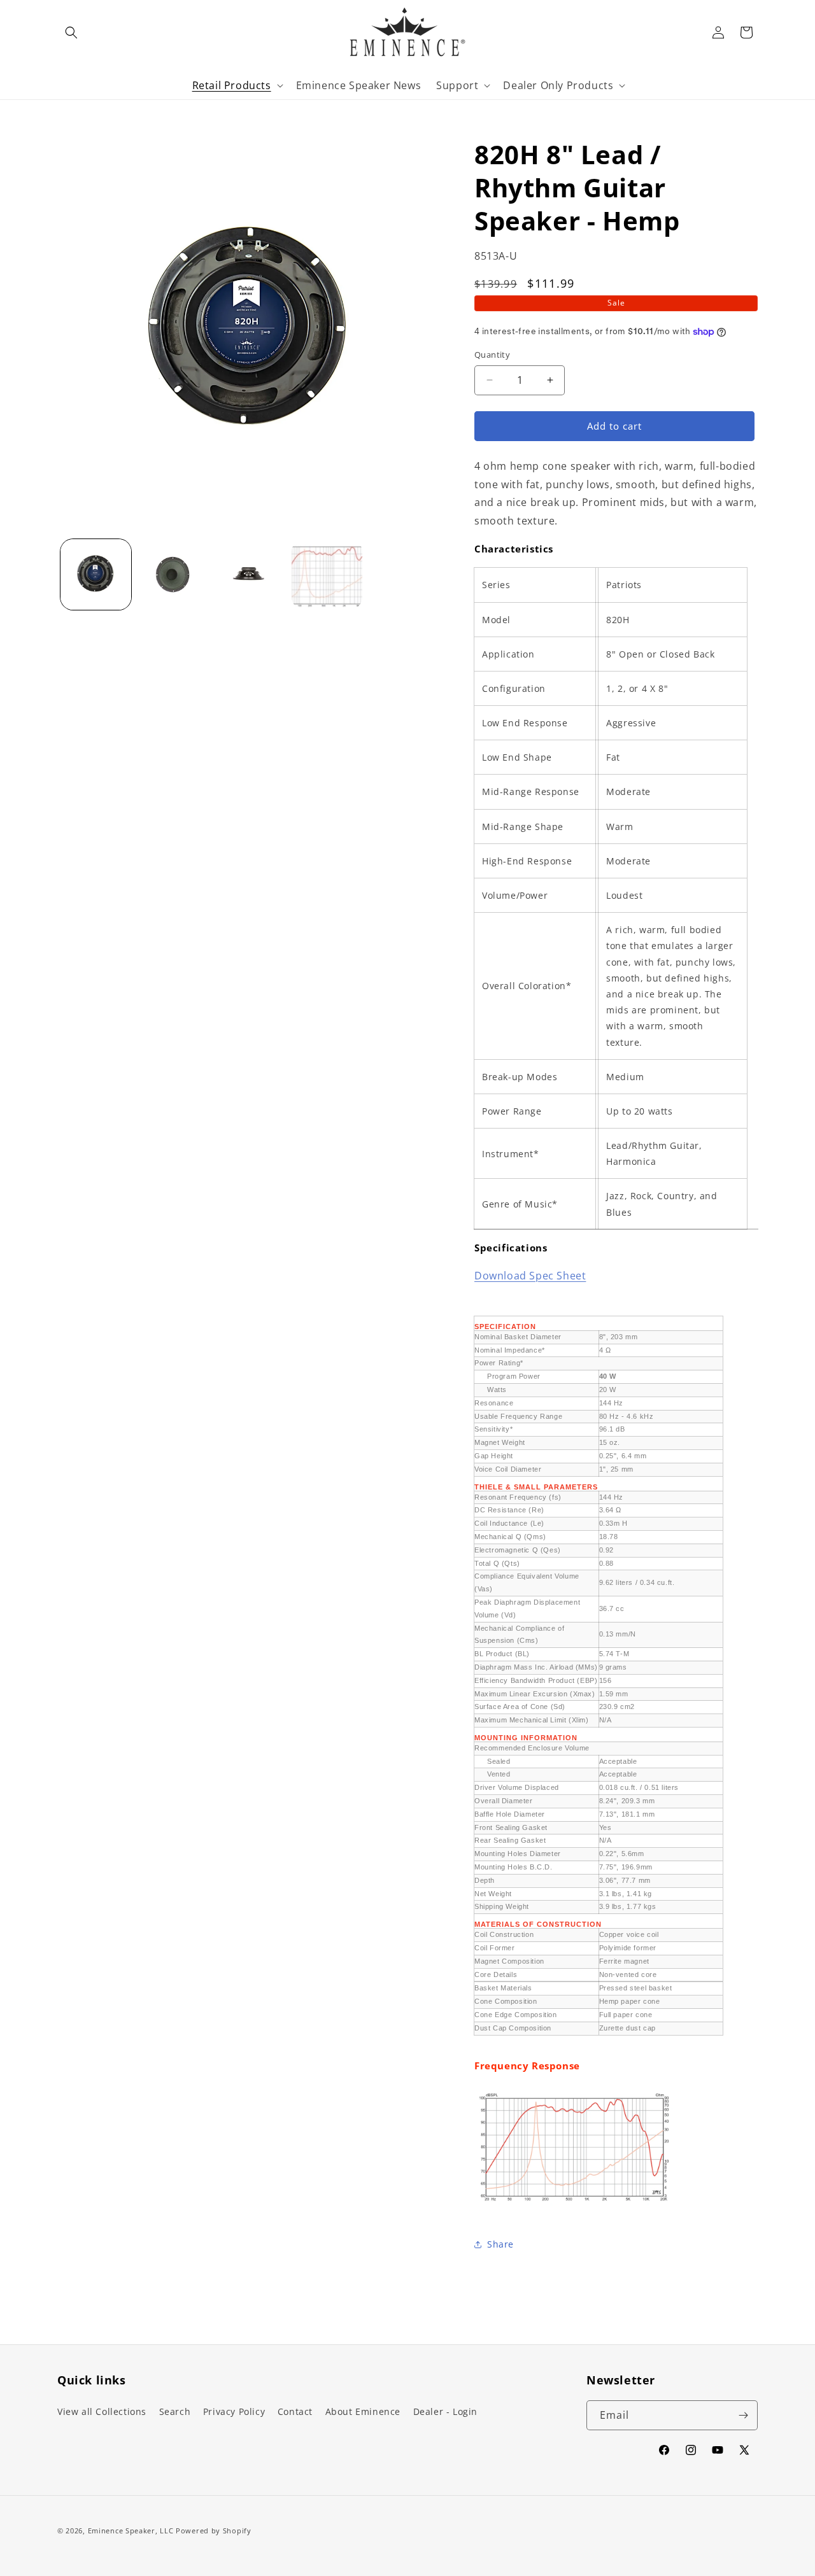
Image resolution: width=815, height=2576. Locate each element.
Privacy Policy (234, 2411)
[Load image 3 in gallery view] (250, 574)
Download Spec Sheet (530, 1276)
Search (175, 2411)
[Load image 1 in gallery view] (96, 574)
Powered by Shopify (214, 2530)
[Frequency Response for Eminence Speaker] (575, 2205)
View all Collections (102, 2411)
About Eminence (363, 2411)
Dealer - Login (445, 2411)
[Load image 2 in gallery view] (173, 574)
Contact (295, 2411)
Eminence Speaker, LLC (131, 2530)
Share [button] (500, 2244)
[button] (71, 32)
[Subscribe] (743, 2415)
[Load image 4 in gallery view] (327, 574)
